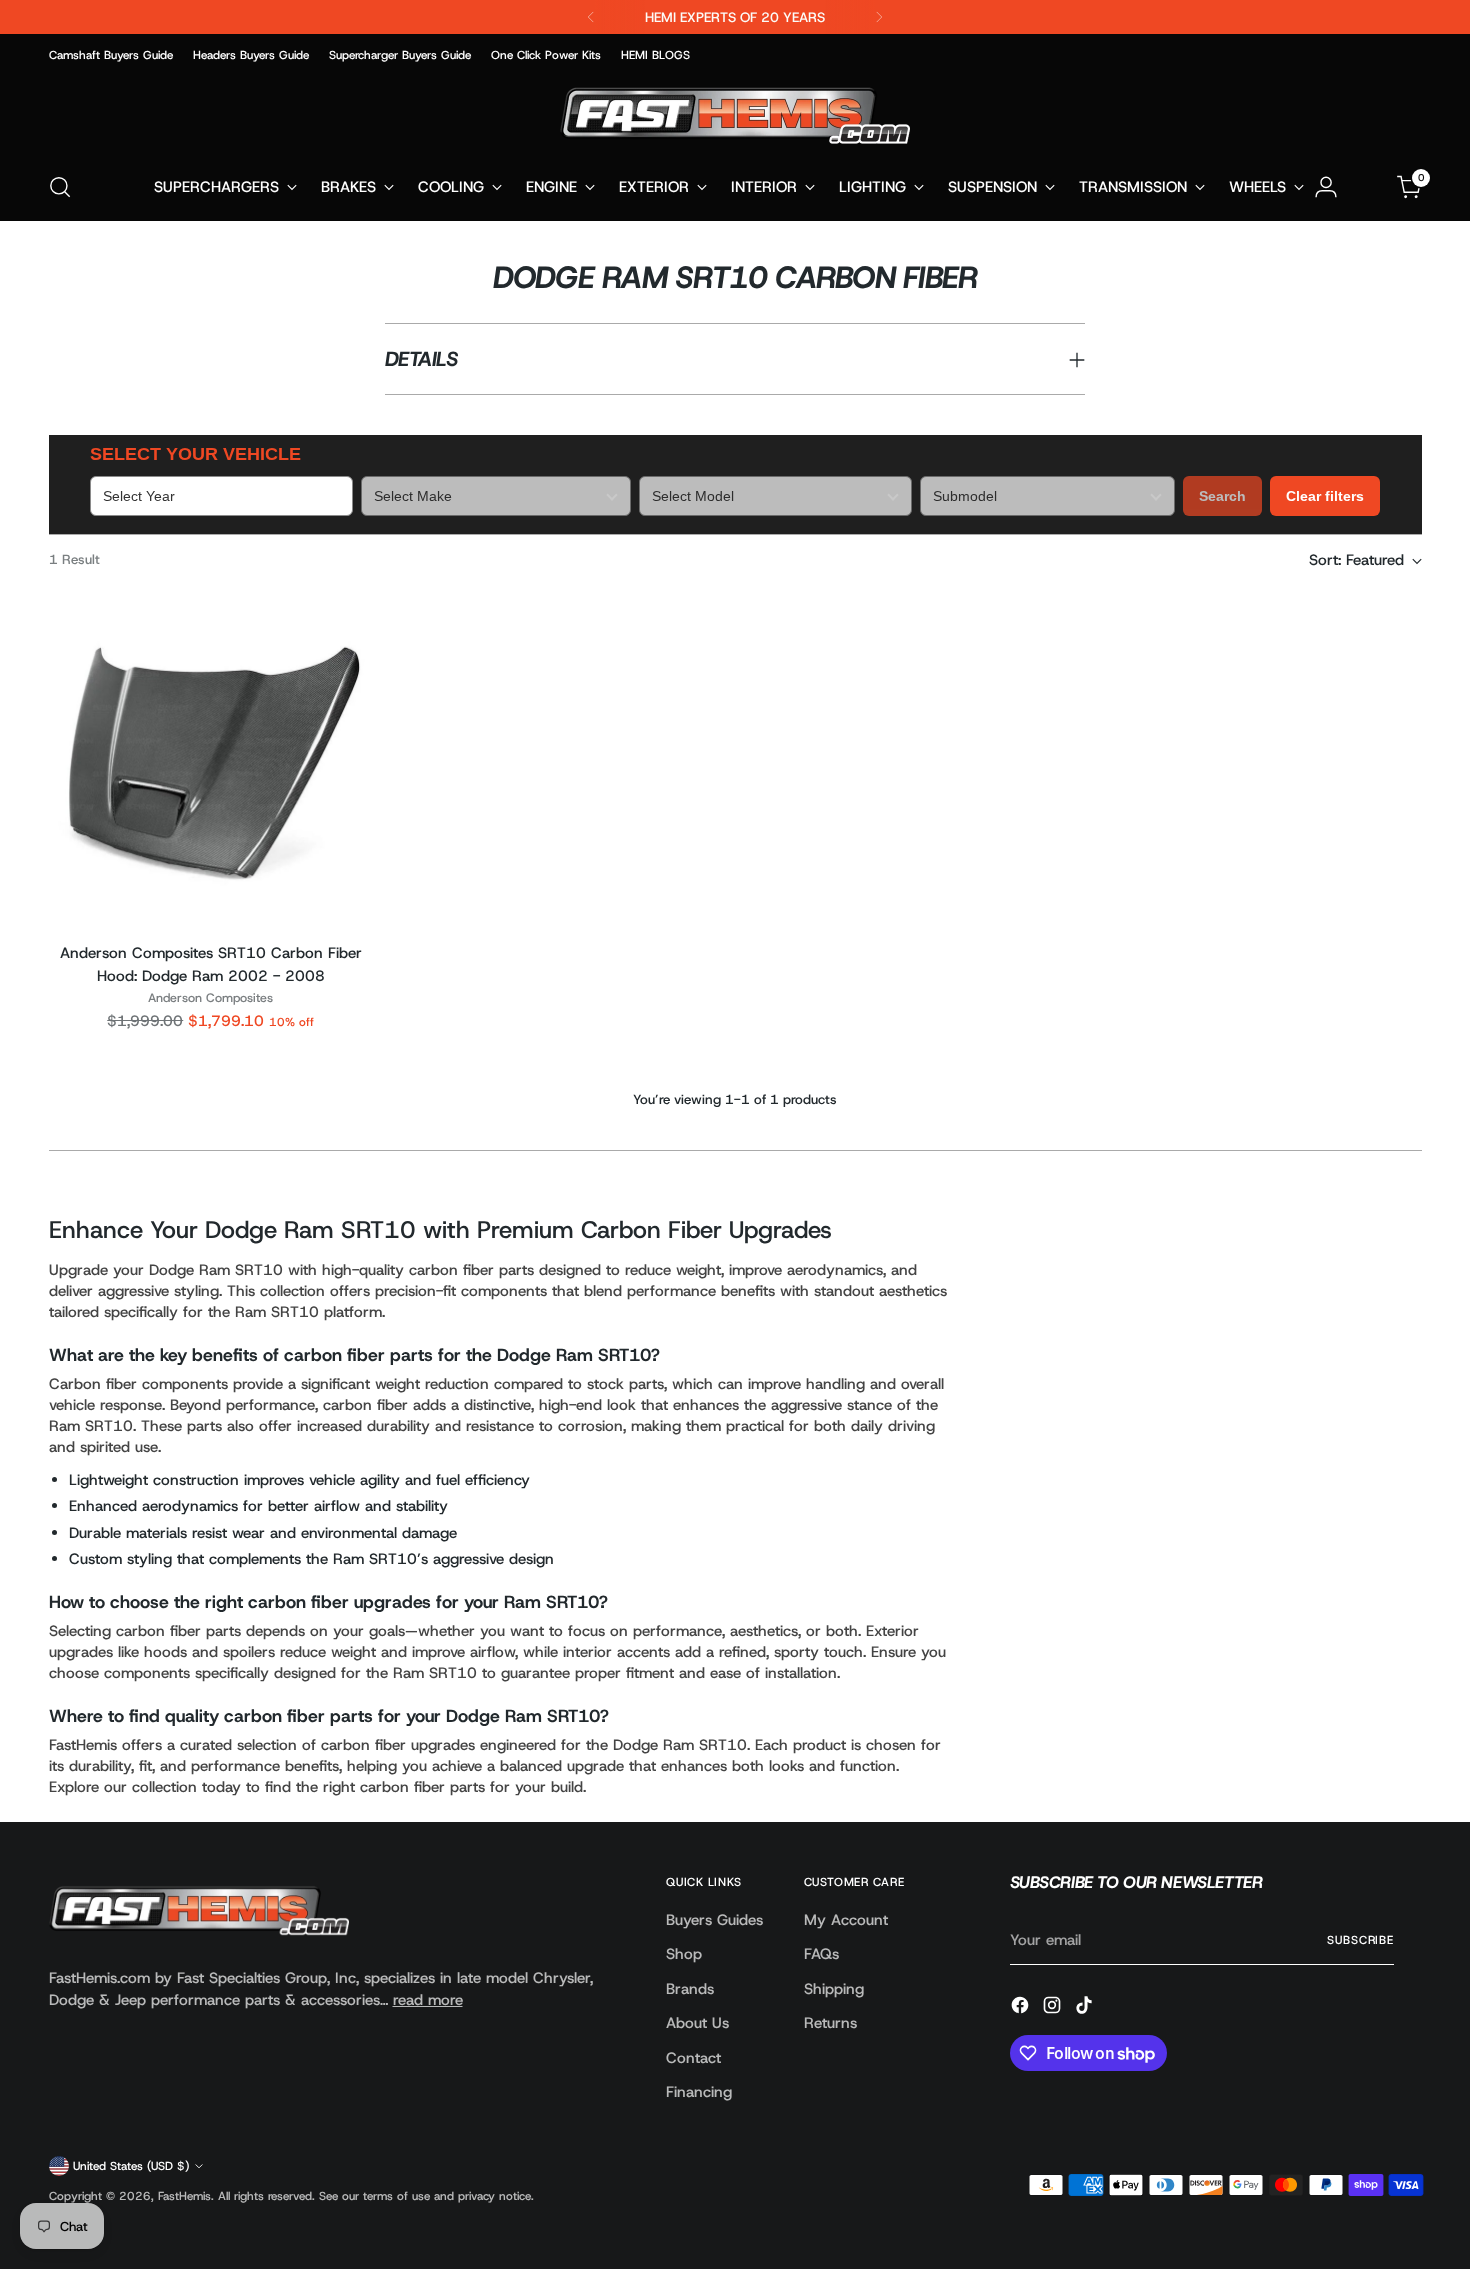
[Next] (879, 17)
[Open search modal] (60, 187)
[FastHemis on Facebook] (1022, 2008)
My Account (846, 1920)
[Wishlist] (1368, 187)
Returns (830, 2023)
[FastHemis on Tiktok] (1086, 2008)
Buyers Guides (714, 1920)
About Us (697, 2023)
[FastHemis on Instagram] (1054, 2008)
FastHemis (184, 2196)
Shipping (834, 1989)
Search (1222, 496)
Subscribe (1360, 1940)
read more (428, 2000)
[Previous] (591, 17)
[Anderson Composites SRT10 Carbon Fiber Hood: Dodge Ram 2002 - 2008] (211, 764)
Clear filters (1325, 496)
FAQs (821, 1954)
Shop (684, 1954)
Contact (693, 2058)
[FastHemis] (735, 115)
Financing (699, 2092)
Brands (690, 1989)
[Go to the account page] (1326, 187)
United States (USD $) (131, 2166)
